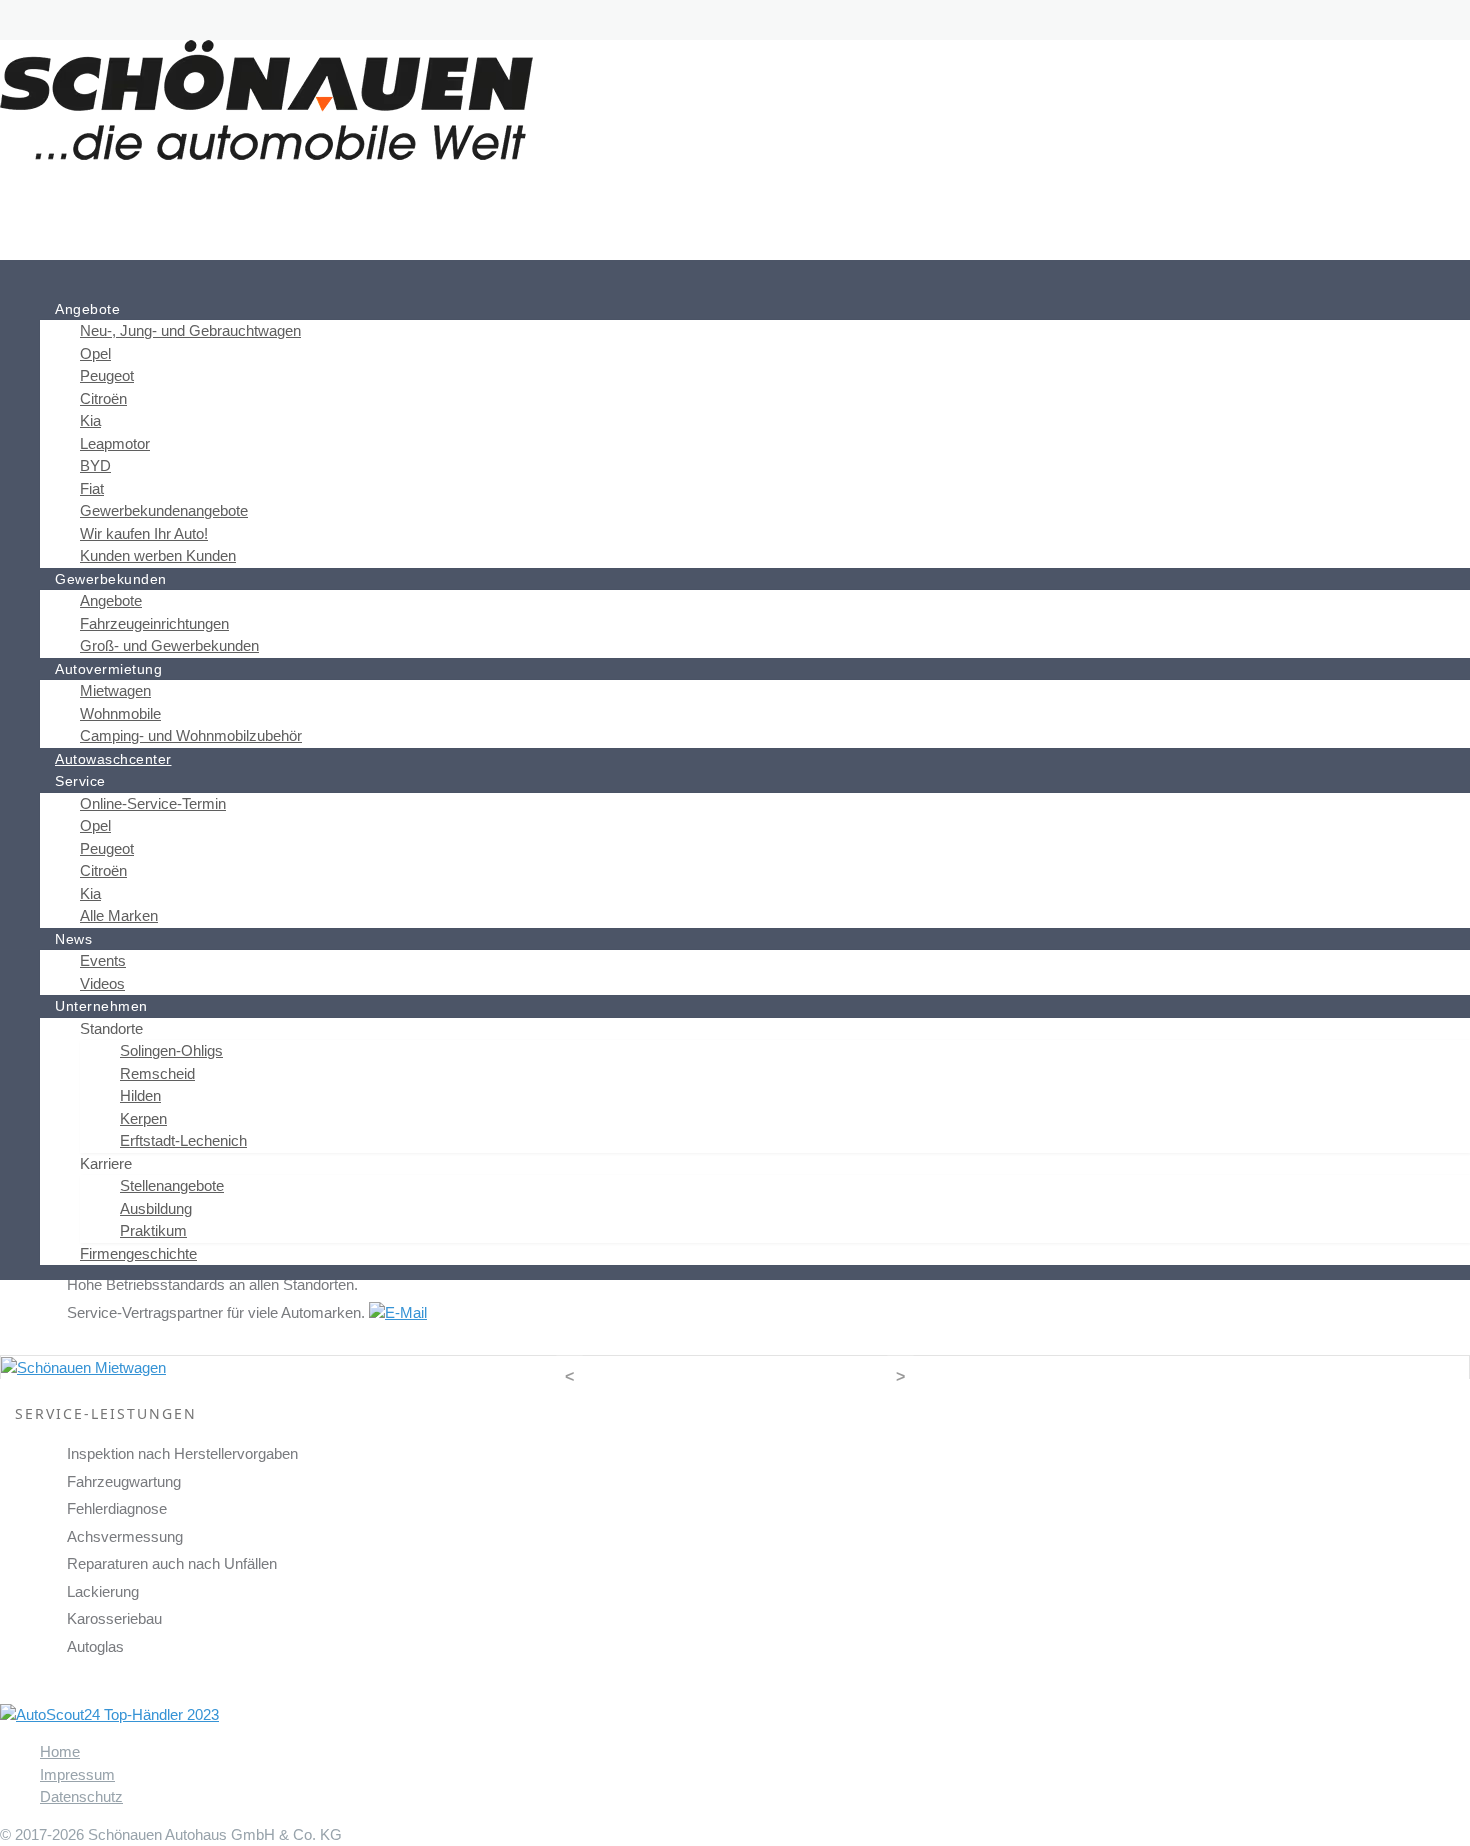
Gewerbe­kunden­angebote (164, 510)
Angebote (111, 600)
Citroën (103, 398)
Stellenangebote (172, 1185)
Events (103, 960)
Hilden (140, 1095)
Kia (90, 420)
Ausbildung (156, 1208)
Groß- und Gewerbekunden (169, 645)
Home (60, 1751)
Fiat (92, 488)
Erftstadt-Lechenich (183, 1140)
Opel (95, 353)
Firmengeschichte (138, 1253)
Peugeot (107, 375)
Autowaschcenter (113, 759)
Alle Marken (119, 915)
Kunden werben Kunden (158, 555)
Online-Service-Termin (153, 803)
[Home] (55, 286)
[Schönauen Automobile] (267, 98)
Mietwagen (115, 690)
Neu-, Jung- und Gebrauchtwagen (190, 330)
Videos (102, 983)
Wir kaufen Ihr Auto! (144, 533)
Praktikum (153, 1230)
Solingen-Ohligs (171, 1050)
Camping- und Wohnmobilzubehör (191, 735)
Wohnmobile (120, 713)
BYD (95, 465)
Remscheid (157, 1073)
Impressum (77, 1774)
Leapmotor (115, 443)
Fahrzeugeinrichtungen (154, 623)
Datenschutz (81, 1796)
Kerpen (143, 1118)
